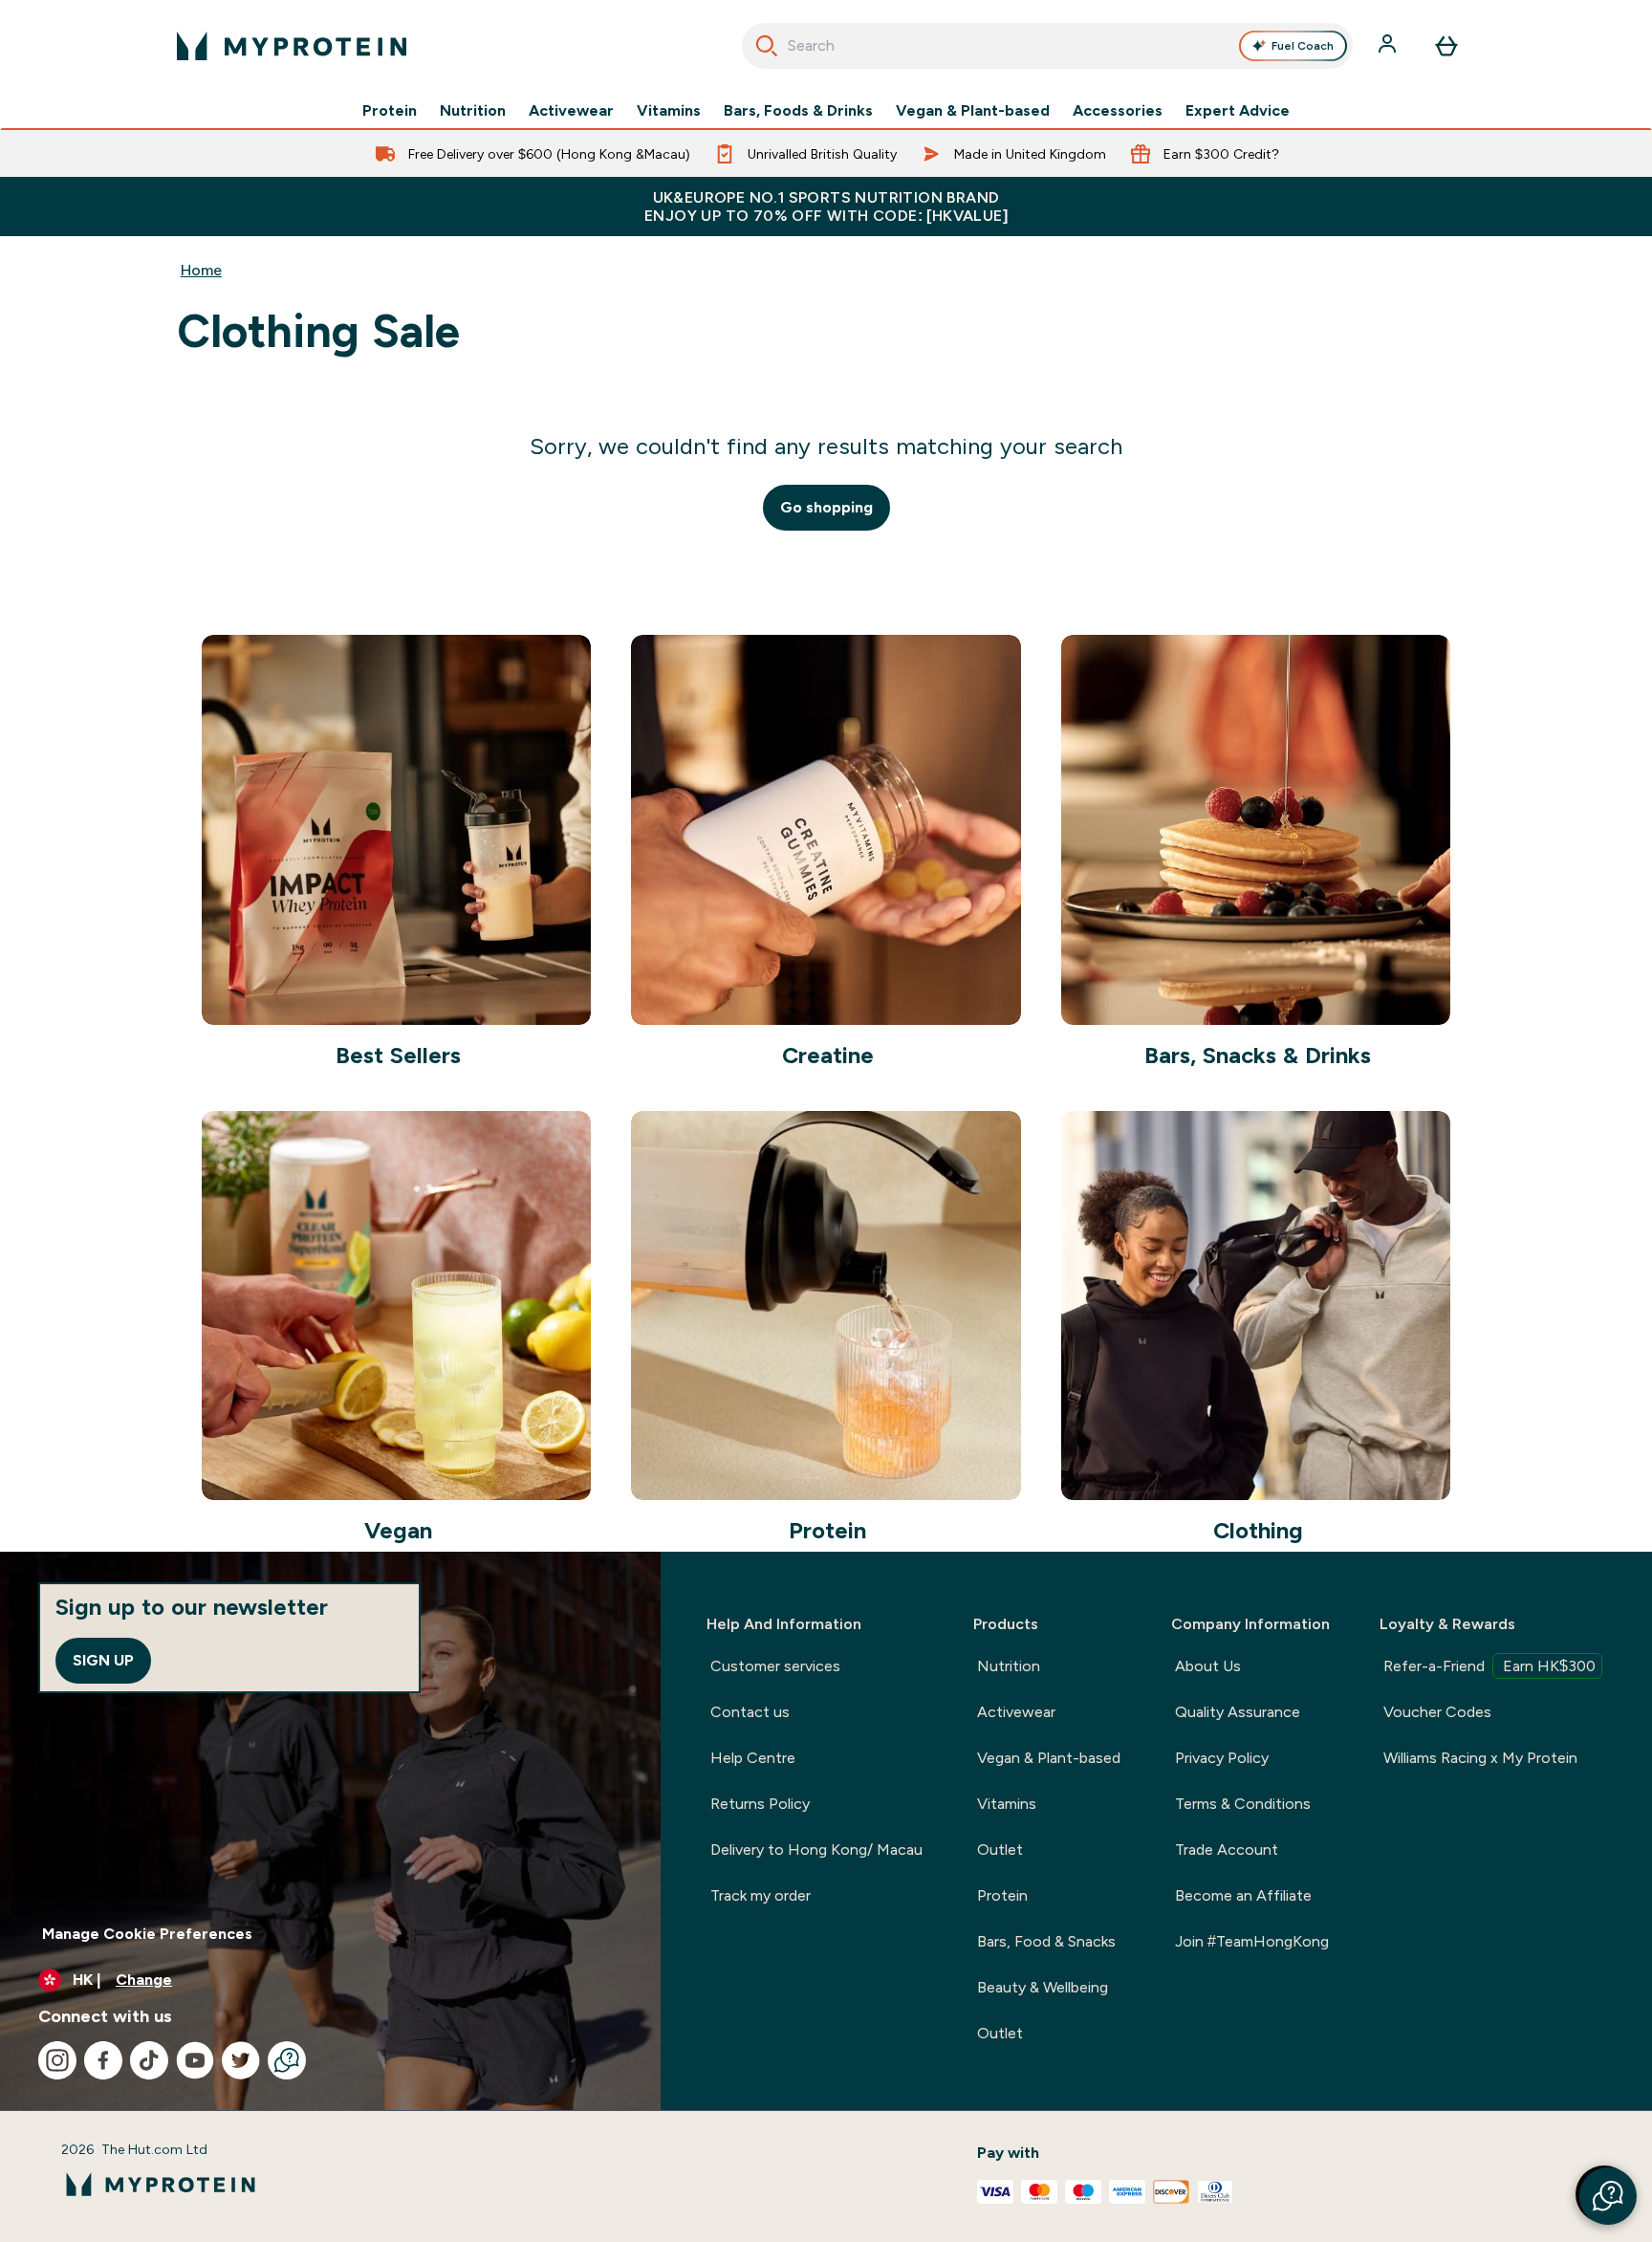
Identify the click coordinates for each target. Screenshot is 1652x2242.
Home (201, 270)
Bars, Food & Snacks (1046, 1941)
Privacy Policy (1222, 1758)
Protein (390, 111)
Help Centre (753, 1758)
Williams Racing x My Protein (1480, 1758)
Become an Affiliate (1243, 1895)
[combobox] (1047, 46)
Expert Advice (1238, 111)
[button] (1608, 2196)
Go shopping (826, 507)
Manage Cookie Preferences (147, 1934)
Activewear (571, 111)
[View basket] (1446, 46)
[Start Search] (767, 46)
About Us (1208, 1666)
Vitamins (669, 111)
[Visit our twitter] (241, 2060)
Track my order (761, 1895)
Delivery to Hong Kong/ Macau (816, 1850)
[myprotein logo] (292, 46)
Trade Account (1227, 1850)
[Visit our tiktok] (149, 2060)
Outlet (1000, 1850)
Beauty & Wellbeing (1043, 1987)
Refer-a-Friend (1489, 1666)
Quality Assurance (1238, 1712)
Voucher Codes (1437, 1712)
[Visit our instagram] (57, 2060)
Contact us (750, 1712)
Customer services (775, 1666)
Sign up (103, 1660)
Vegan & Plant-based (973, 111)
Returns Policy (760, 1804)
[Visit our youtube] (195, 2060)
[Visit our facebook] (103, 2060)
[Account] (1389, 46)
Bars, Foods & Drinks (798, 111)
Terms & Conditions (1243, 1804)
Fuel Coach (1303, 46)
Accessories (1118, 111)
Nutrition (473, 111)
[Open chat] (287, 2060)
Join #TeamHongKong (1252, 1941)
